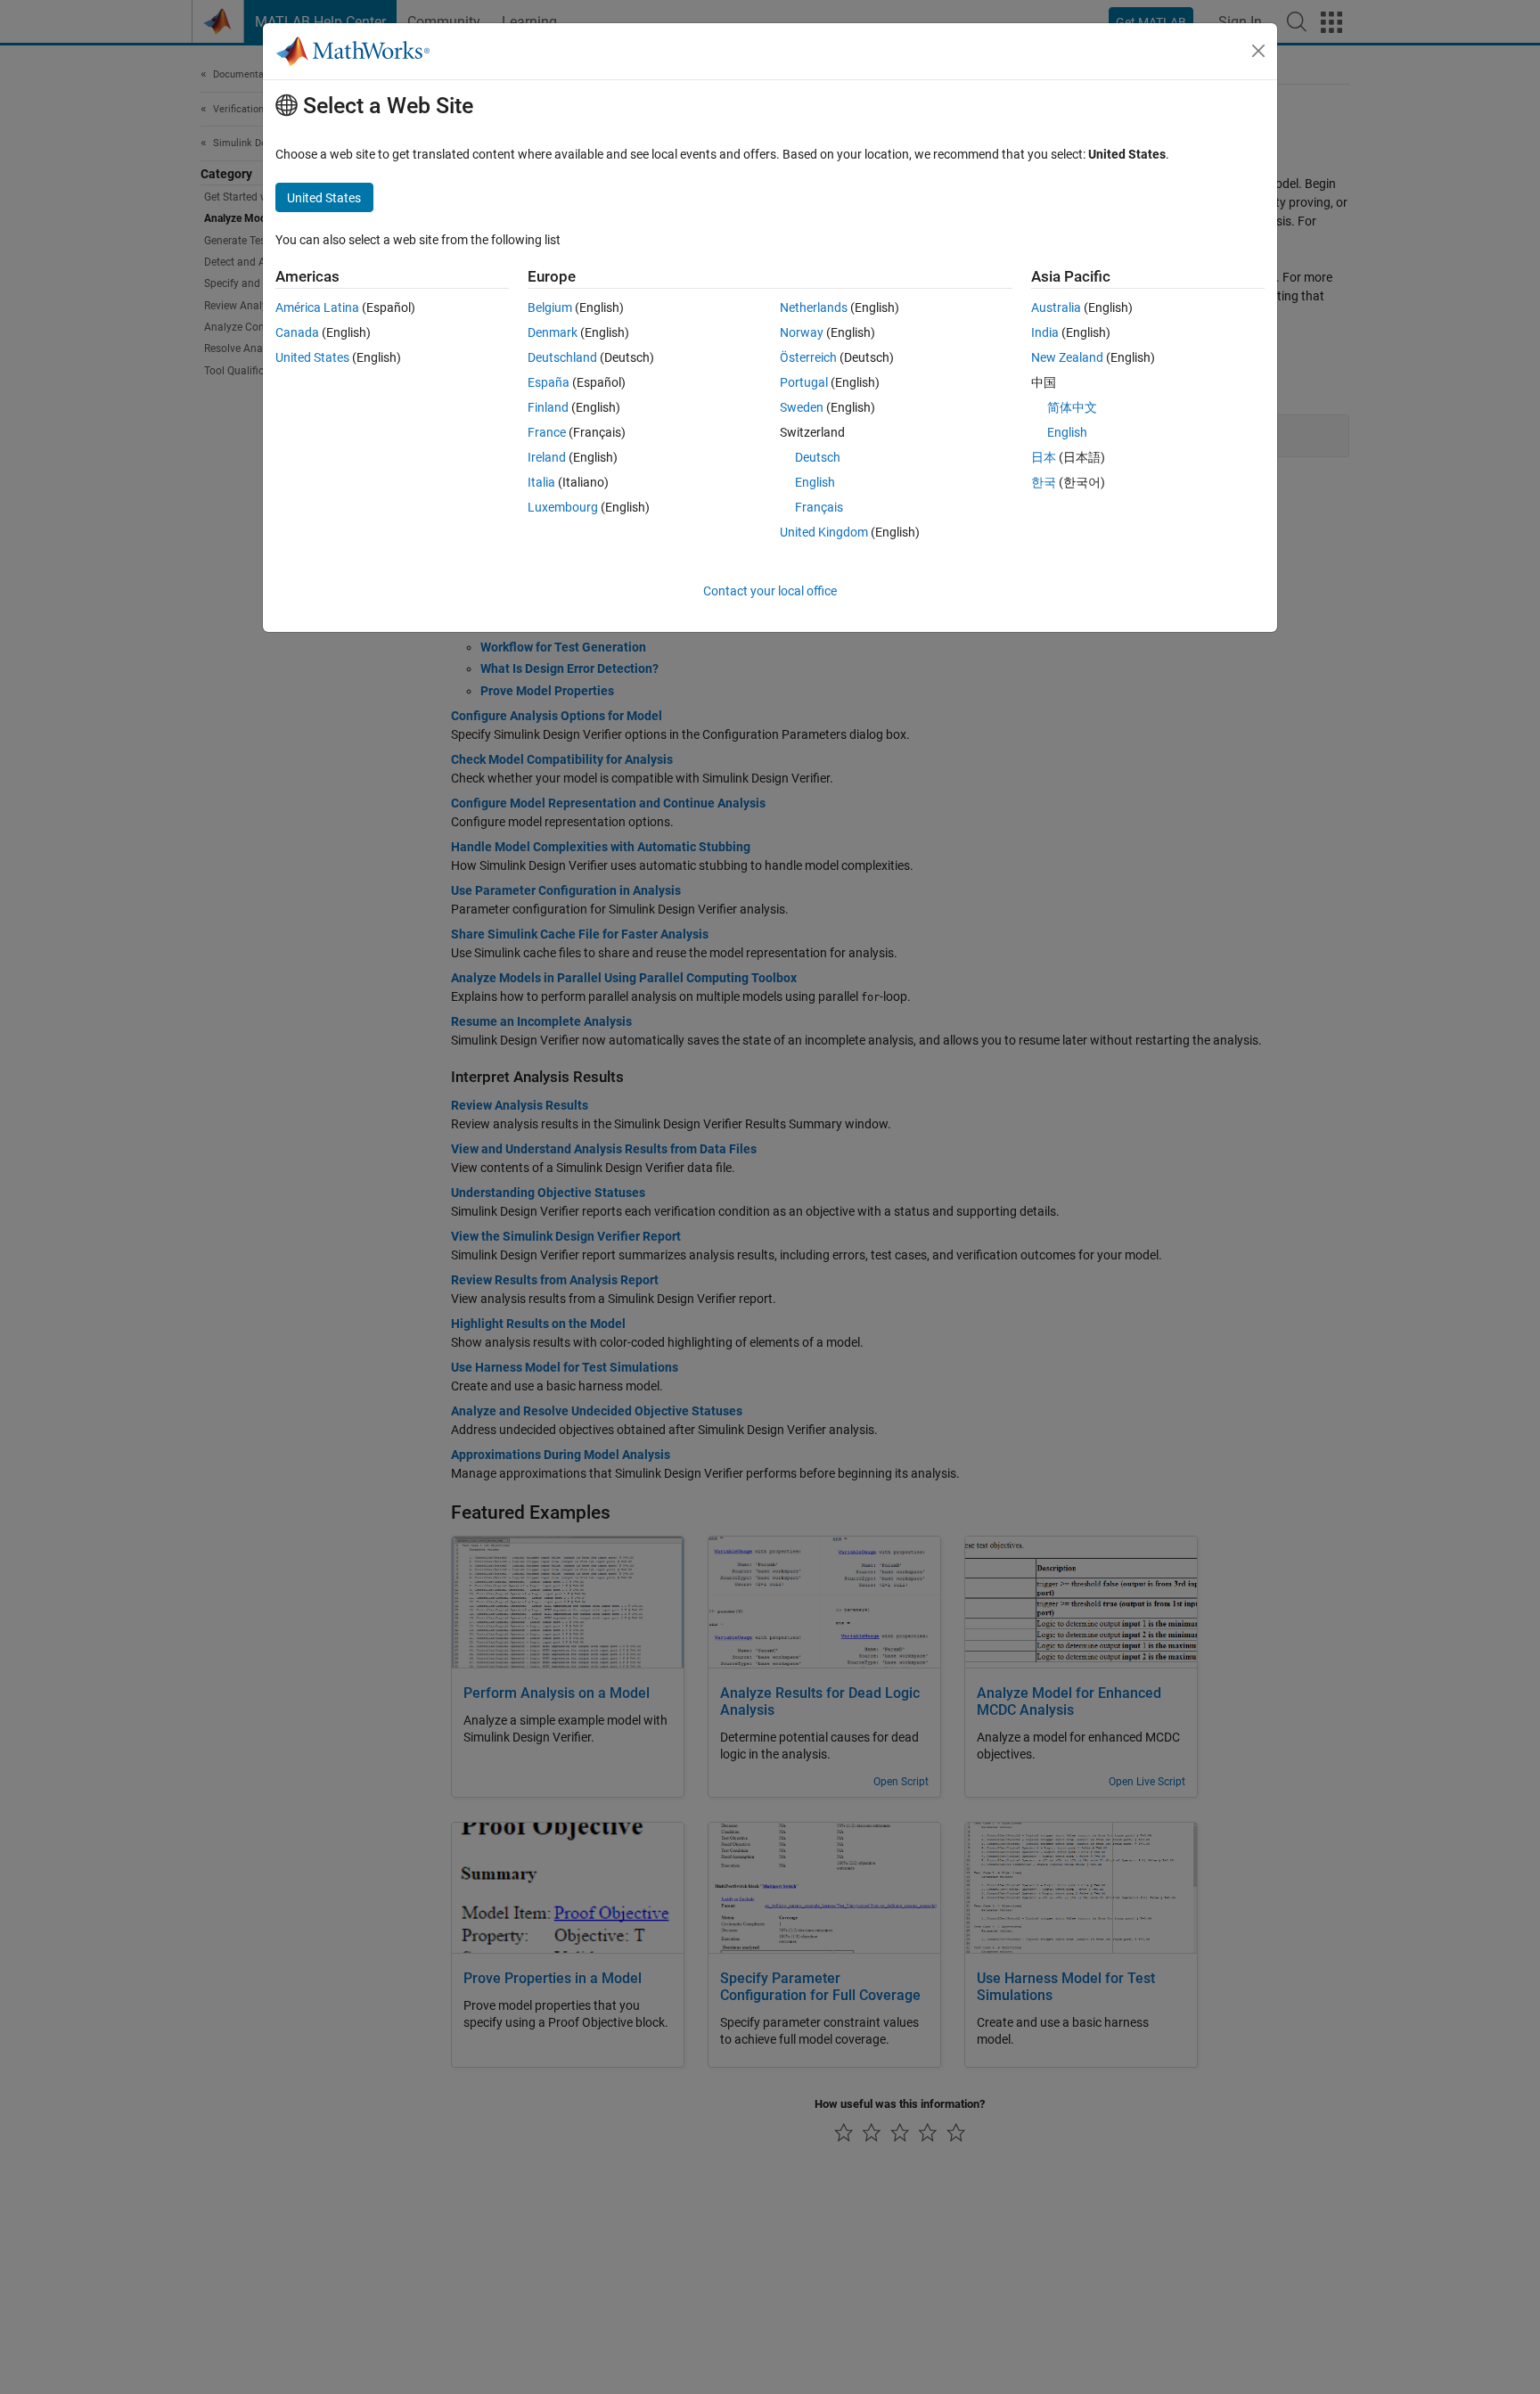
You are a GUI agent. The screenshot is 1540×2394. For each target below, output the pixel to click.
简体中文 (1072, 407)
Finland (548, 407)
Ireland (547, 457)
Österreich (808, 357)
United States (312, 357)
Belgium (550, 307)
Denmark (553, 332)
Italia (541, 482)
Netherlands (814, 307)
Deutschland (562, 357)
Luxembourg (563, 507)
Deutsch (818, 457)
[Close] (1258, 51)
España (549, 382)
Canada (297, 332)
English (815, 482)
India (1045, 332)
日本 (1044, 457)
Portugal (804, 382)
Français (819, 507)
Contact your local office (770, 591)
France (547, 432)
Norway (802, 332)
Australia (1056, 307)
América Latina (317, 307)
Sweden (802, 407)
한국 (1044, 482)
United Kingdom (824, 532)
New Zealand (1067, 357)
